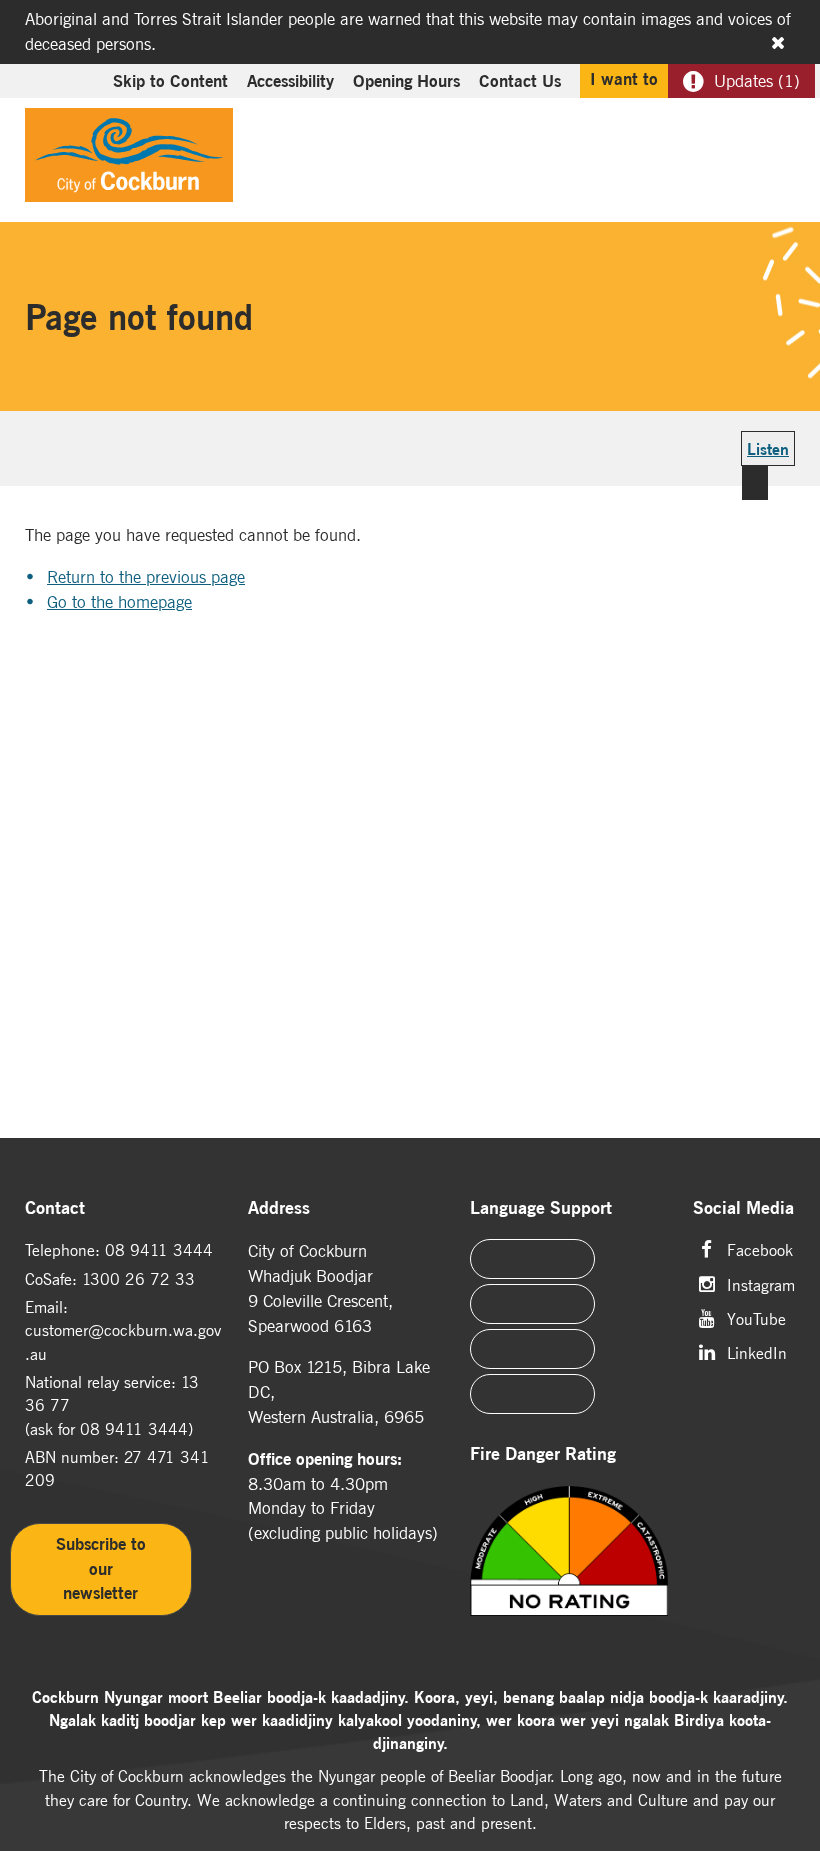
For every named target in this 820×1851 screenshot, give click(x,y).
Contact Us (520, 81)
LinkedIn (757, 1351)
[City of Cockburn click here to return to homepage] (129, 160)
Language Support (541, 1208)
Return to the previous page (146, 577)
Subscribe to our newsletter (101, 1569)
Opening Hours (406, 81)
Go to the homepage (119, 602)
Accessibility (290, 81)
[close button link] (778, 43)
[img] (569, 1571)
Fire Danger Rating (543, 1454)
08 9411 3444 (159, 1250)
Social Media (743, 1208)
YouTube (756, 1317)
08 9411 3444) (136, 1429)
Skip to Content (170, 81)
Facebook (760, 1248)
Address (279, 1208)
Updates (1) (757, 81)
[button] (732, 126)
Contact (55, 1208)
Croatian (532, 1394)
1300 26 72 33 (138, 1279)
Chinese (532, 1259)
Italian (532, 1349)
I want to (624, 79)
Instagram (761, 1283)
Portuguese (532, 1304)
